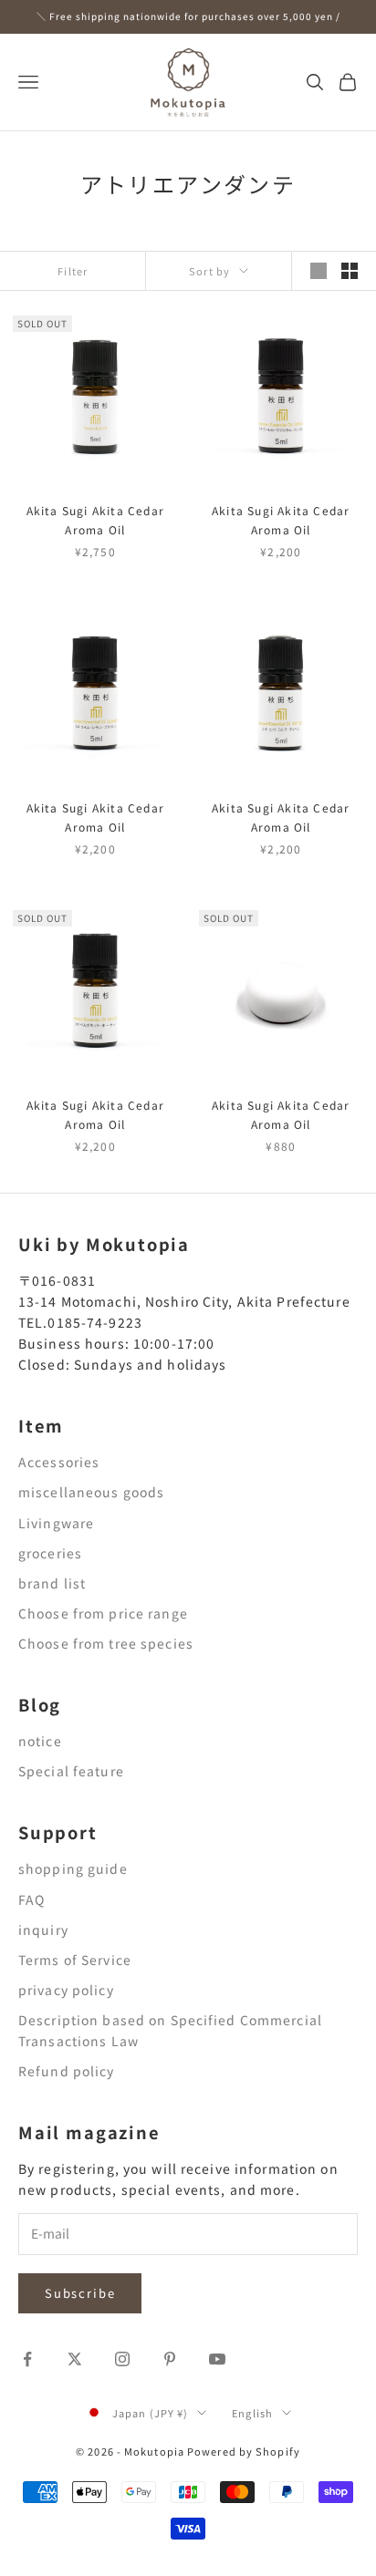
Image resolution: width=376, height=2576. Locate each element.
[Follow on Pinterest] (170, 2359)
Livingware (56, 1523)
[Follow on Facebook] (27, 2359)
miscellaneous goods (91, 1492)
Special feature (71, 1771)
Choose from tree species (106, 1643)
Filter (73, 271)
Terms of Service (75, 1960)
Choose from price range (103, 1613)
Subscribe (80, 2293)
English (252, 2413)
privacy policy (66, 1990)
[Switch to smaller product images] (350, 271)
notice (40, 1741)
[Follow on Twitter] (75, 2359)
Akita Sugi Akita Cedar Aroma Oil (95, 519)
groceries (50, 1553)
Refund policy (67, 2071)
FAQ (31, 1899)
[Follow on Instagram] (122, 2359)
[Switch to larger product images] (319, 271)
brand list (52, 1583)
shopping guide (73, 1868)
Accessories (59, 1462)
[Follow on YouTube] (217, 2359)
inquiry (43, 1929)
